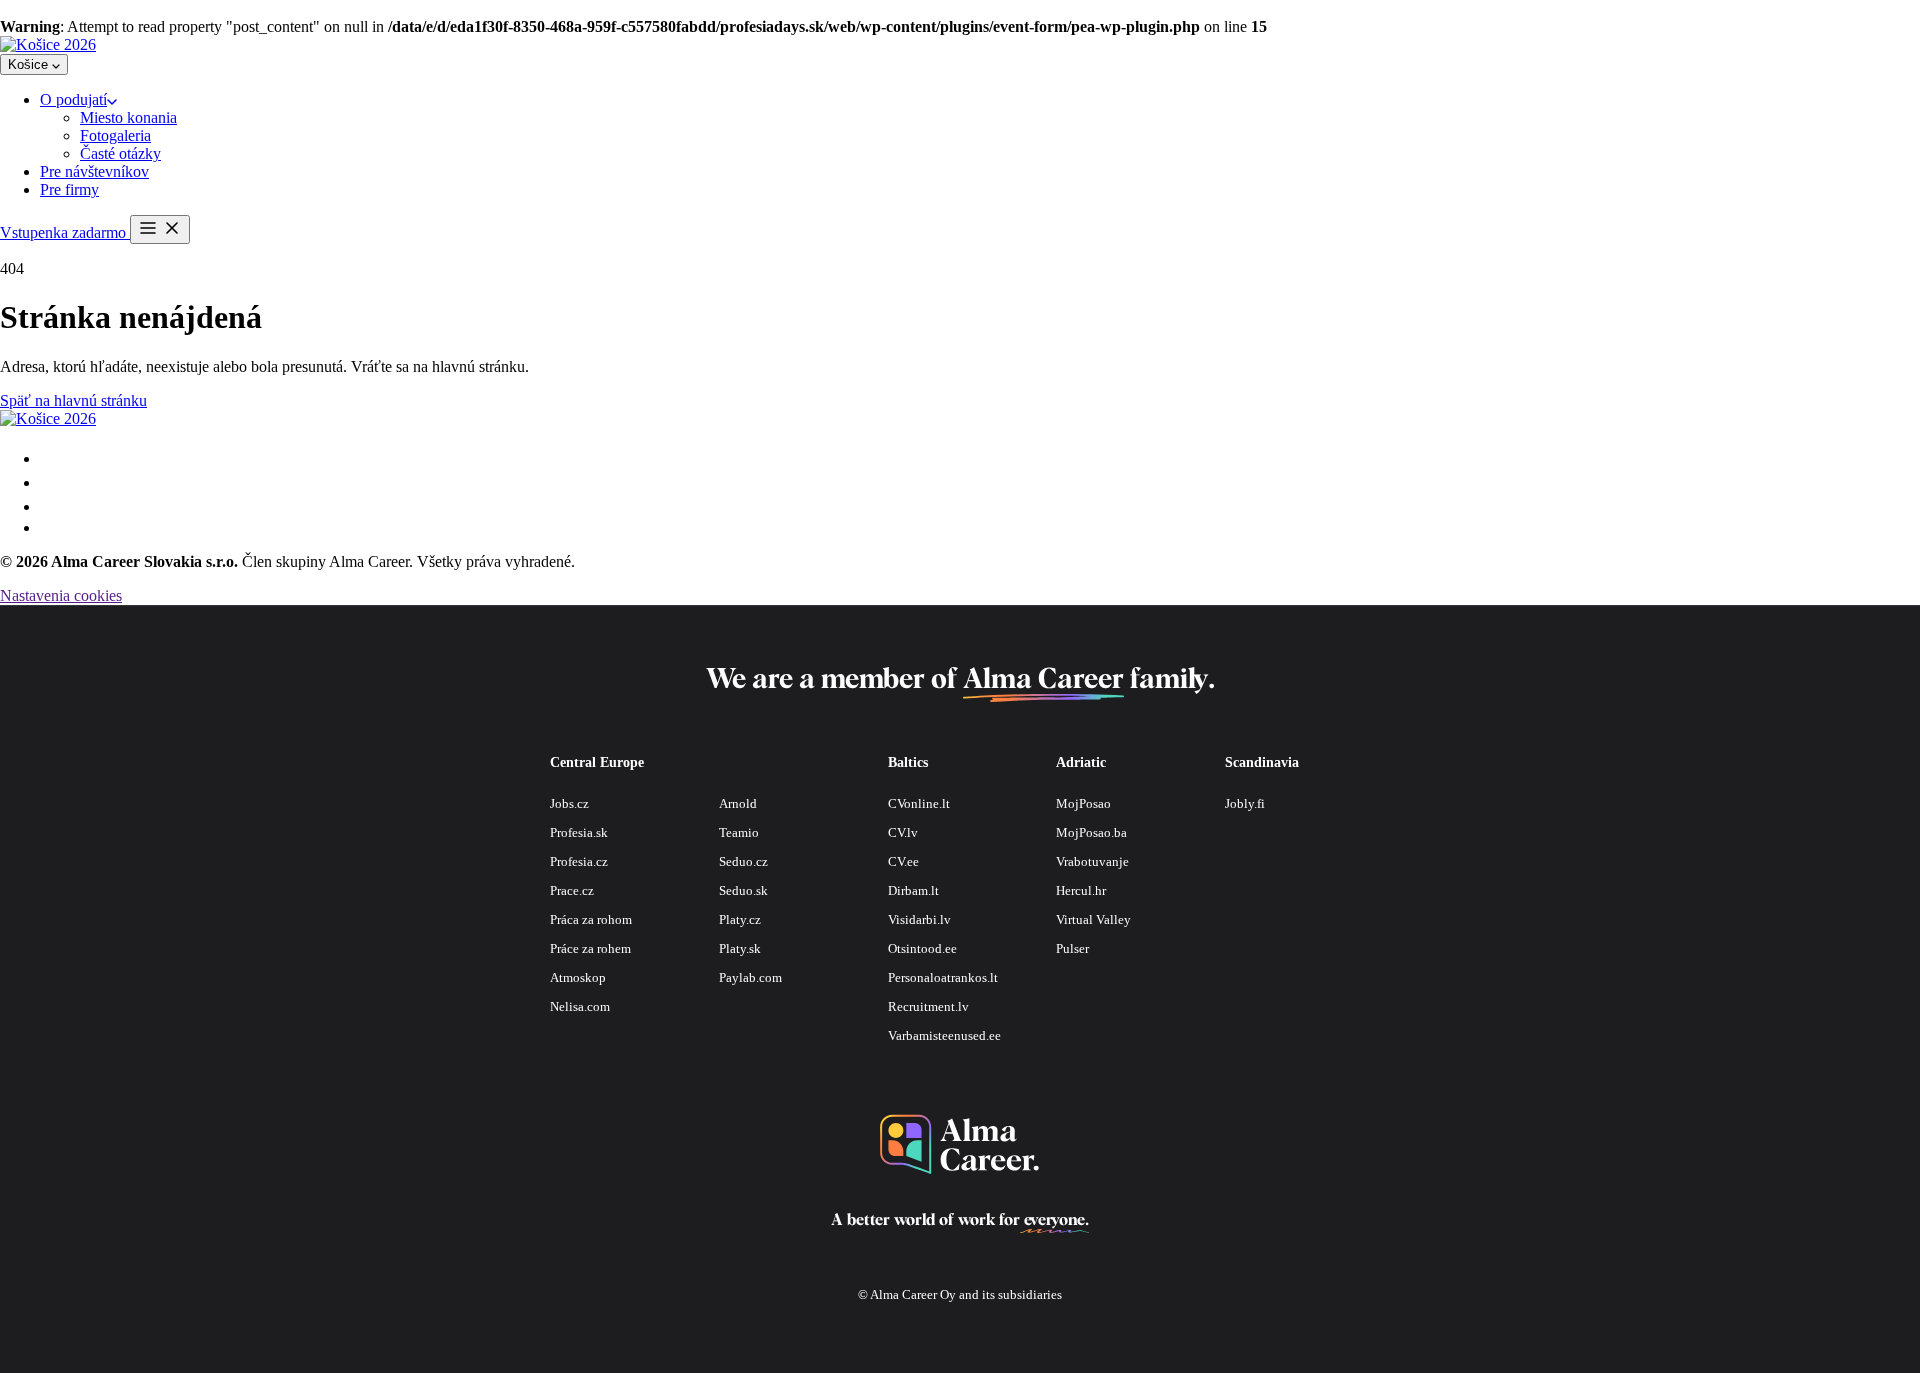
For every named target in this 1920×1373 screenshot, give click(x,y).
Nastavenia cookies (61, 595)
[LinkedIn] (48, 527)
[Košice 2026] (48, 44)
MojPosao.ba (1091, 832)
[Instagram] (50, 482)
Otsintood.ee (922, 948)
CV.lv (903, 832)
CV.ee (903, 861)
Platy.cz (740, 919)
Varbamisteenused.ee (944, 1035)
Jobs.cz (569, 803)
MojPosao (1083, 803)
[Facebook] (50, 506)
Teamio (739, 832)
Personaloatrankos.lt (943, 977)
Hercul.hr (1081, 890)
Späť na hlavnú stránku (73, 400)
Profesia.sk (579, 832)
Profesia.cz (579, 861)
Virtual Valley (1093, 919)
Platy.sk (740, 948)
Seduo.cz (743, 861)
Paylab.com (750, 977)
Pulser (1072, 948)
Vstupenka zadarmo (65, 232)
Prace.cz (572, 890)
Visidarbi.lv (919, 919)
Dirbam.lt (913, 890)
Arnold (738, 803)
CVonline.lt (919, 803)
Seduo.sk (743, 890)
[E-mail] (50, 458)
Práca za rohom (591, 919)
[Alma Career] (960, 1144)
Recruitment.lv (928, 1006)
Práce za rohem (590, 948)
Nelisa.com (580, 1006)
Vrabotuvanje (1092, 861)
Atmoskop (578, 977)
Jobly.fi (1245, 803)
